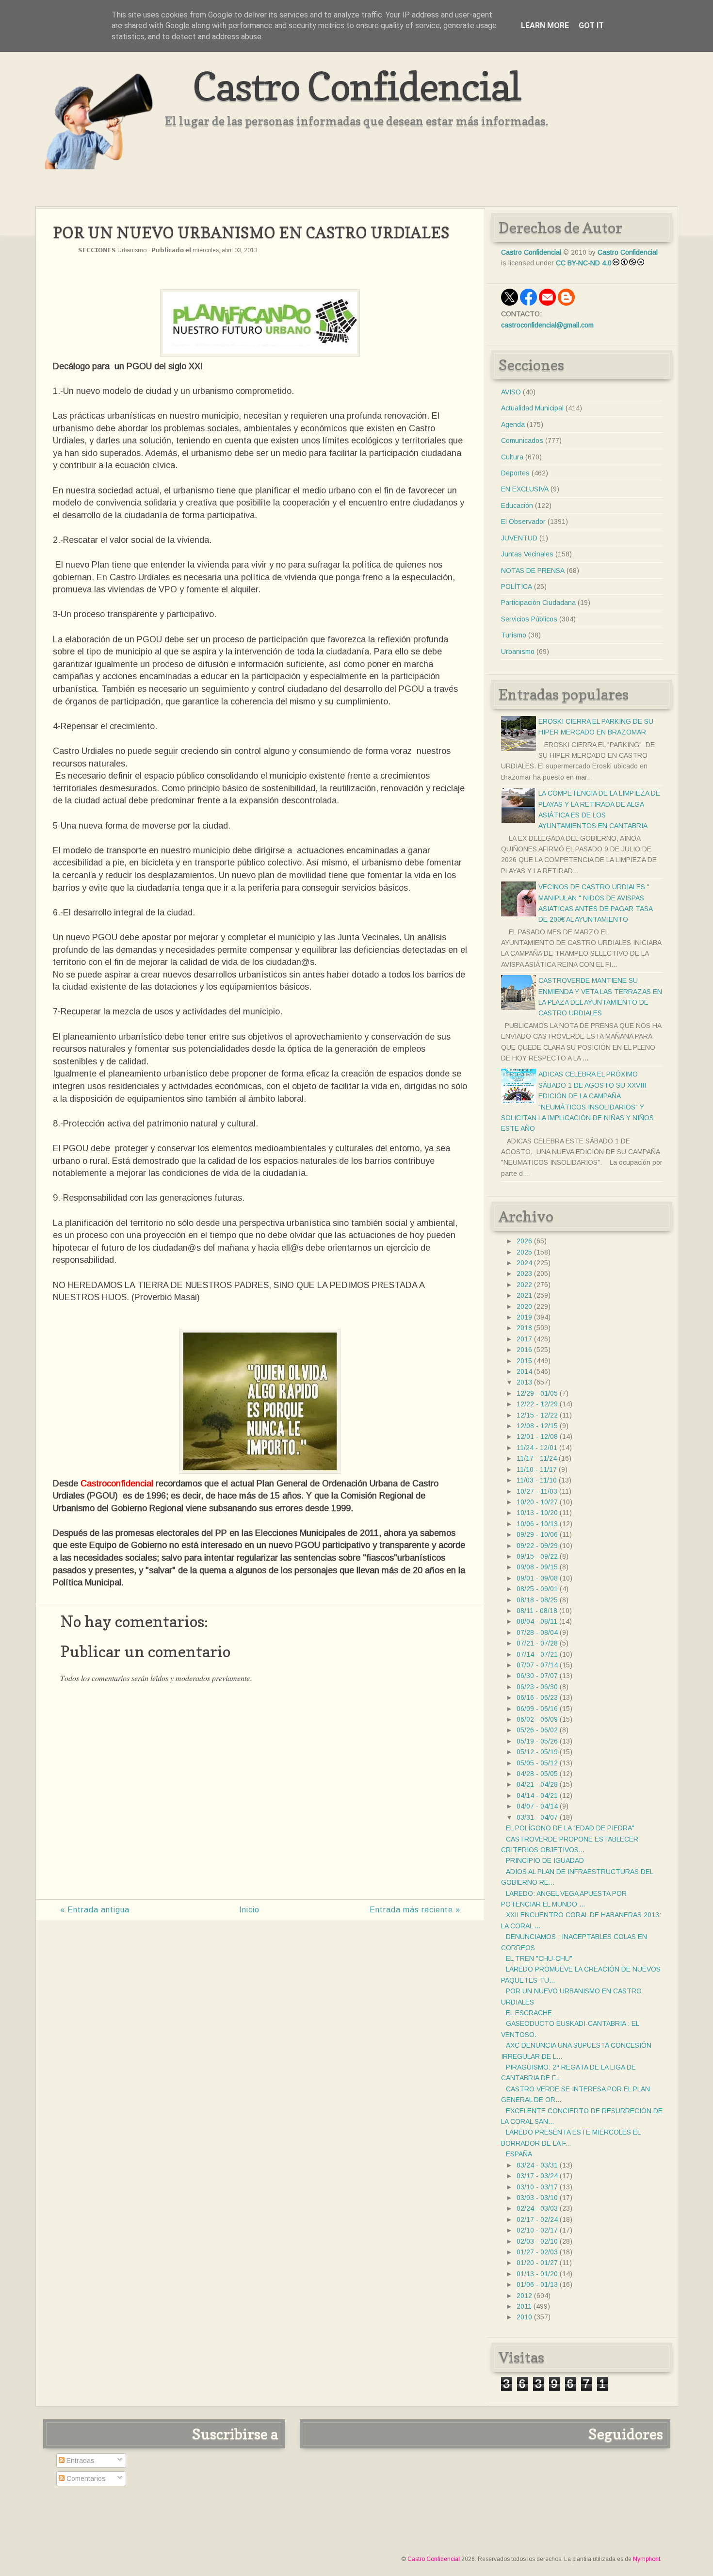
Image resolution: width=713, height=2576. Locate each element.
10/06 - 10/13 (537, 1524)
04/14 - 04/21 (537, 1795)
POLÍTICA (517, 587)
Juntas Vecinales (527, 554)
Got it (591, 25)
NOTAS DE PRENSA (533, 571)
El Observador (523, 522)
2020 (524, 1306)
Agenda (513, 424)
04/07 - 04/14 (537, 1806)
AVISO (511, 392)
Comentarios (85, 2478)
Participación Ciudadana (538, 603)
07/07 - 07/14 (537, 1665)
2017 (524, 1339)
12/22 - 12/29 (537, 1404)
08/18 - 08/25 (537, 1600)
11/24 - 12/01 (537, 1448)
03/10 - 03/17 (537, 2187)
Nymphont (647, 2559)
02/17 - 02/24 (537, 2219)
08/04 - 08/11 (537, 1621)
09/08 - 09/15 (537, 1567)
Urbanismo (132, 250)
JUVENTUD (519, 538)
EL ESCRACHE (529, 2013)
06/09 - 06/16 (537, 1709)
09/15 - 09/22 (537, 1556)
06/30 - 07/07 (537, 1676)
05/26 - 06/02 (537, 1730)
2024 (524, 1263)
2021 (524, 1295)
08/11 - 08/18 (537, 1611)
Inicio (249, 1910)
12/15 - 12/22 (537, 1415)
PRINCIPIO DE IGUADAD (545, 1860)
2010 (524, 2317)
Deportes (515, 473)
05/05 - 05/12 (537, 1763)
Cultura (512, 457)
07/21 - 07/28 (537, 1643)
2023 (524, 1273)
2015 (524, 1361)
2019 (524, 1317)
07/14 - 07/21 (537, 1654)
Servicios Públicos (529, 619)
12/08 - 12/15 (537, 1426)
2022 (524, 1285)
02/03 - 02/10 (537, 2241)
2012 (524, 2296)
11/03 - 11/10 (537, 1480)
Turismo (514, 635)
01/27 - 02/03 (537, 2252)
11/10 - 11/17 (537, 1469)
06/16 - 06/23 (537, 1697)
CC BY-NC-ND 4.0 (584, 263)
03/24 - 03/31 (537, 2165)
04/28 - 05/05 (537, 1774)
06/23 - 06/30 (537, 1687)
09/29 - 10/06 (537, 1534)
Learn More (545, 25)
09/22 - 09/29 (537, 1546)
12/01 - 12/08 (537, 1436)
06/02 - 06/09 (537, 1719)
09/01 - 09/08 (537, 1578)
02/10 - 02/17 (537, 2230)
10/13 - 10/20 (537, 1513)
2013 (524, 1382)
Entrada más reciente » (415, 1910)
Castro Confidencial (357, 86)
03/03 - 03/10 (537, 2198)
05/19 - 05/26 (537, 1741)
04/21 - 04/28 (537, 1784)
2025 (524, 1252)
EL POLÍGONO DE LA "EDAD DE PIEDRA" (570, 1828)
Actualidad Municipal (532, 408)
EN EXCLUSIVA (525, 489)
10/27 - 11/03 (537, 1491)
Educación (517, 505)
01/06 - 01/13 (537, 2284)
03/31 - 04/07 (537, 1817)
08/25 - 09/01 (537, 1589)
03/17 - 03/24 (537, 2176)
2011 (524, 2306)
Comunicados (522, 440)
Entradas (80, 2461)
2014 (524, 1371)
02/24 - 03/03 (537, 2208)
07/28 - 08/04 (537, 1632)
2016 (524, 1350)
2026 (524, 1241)
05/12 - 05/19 (537, 1752)
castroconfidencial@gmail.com (547, 325)
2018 (524, 1328)
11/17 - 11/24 (537, 1458)
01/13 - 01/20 (537, 2274)
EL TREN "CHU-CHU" (539, 1958)
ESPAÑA (519, 2154)
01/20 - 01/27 (537, 2263)
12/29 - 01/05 (537, 1393)
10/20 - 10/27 (537, 1502)
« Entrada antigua (95, 1910)
